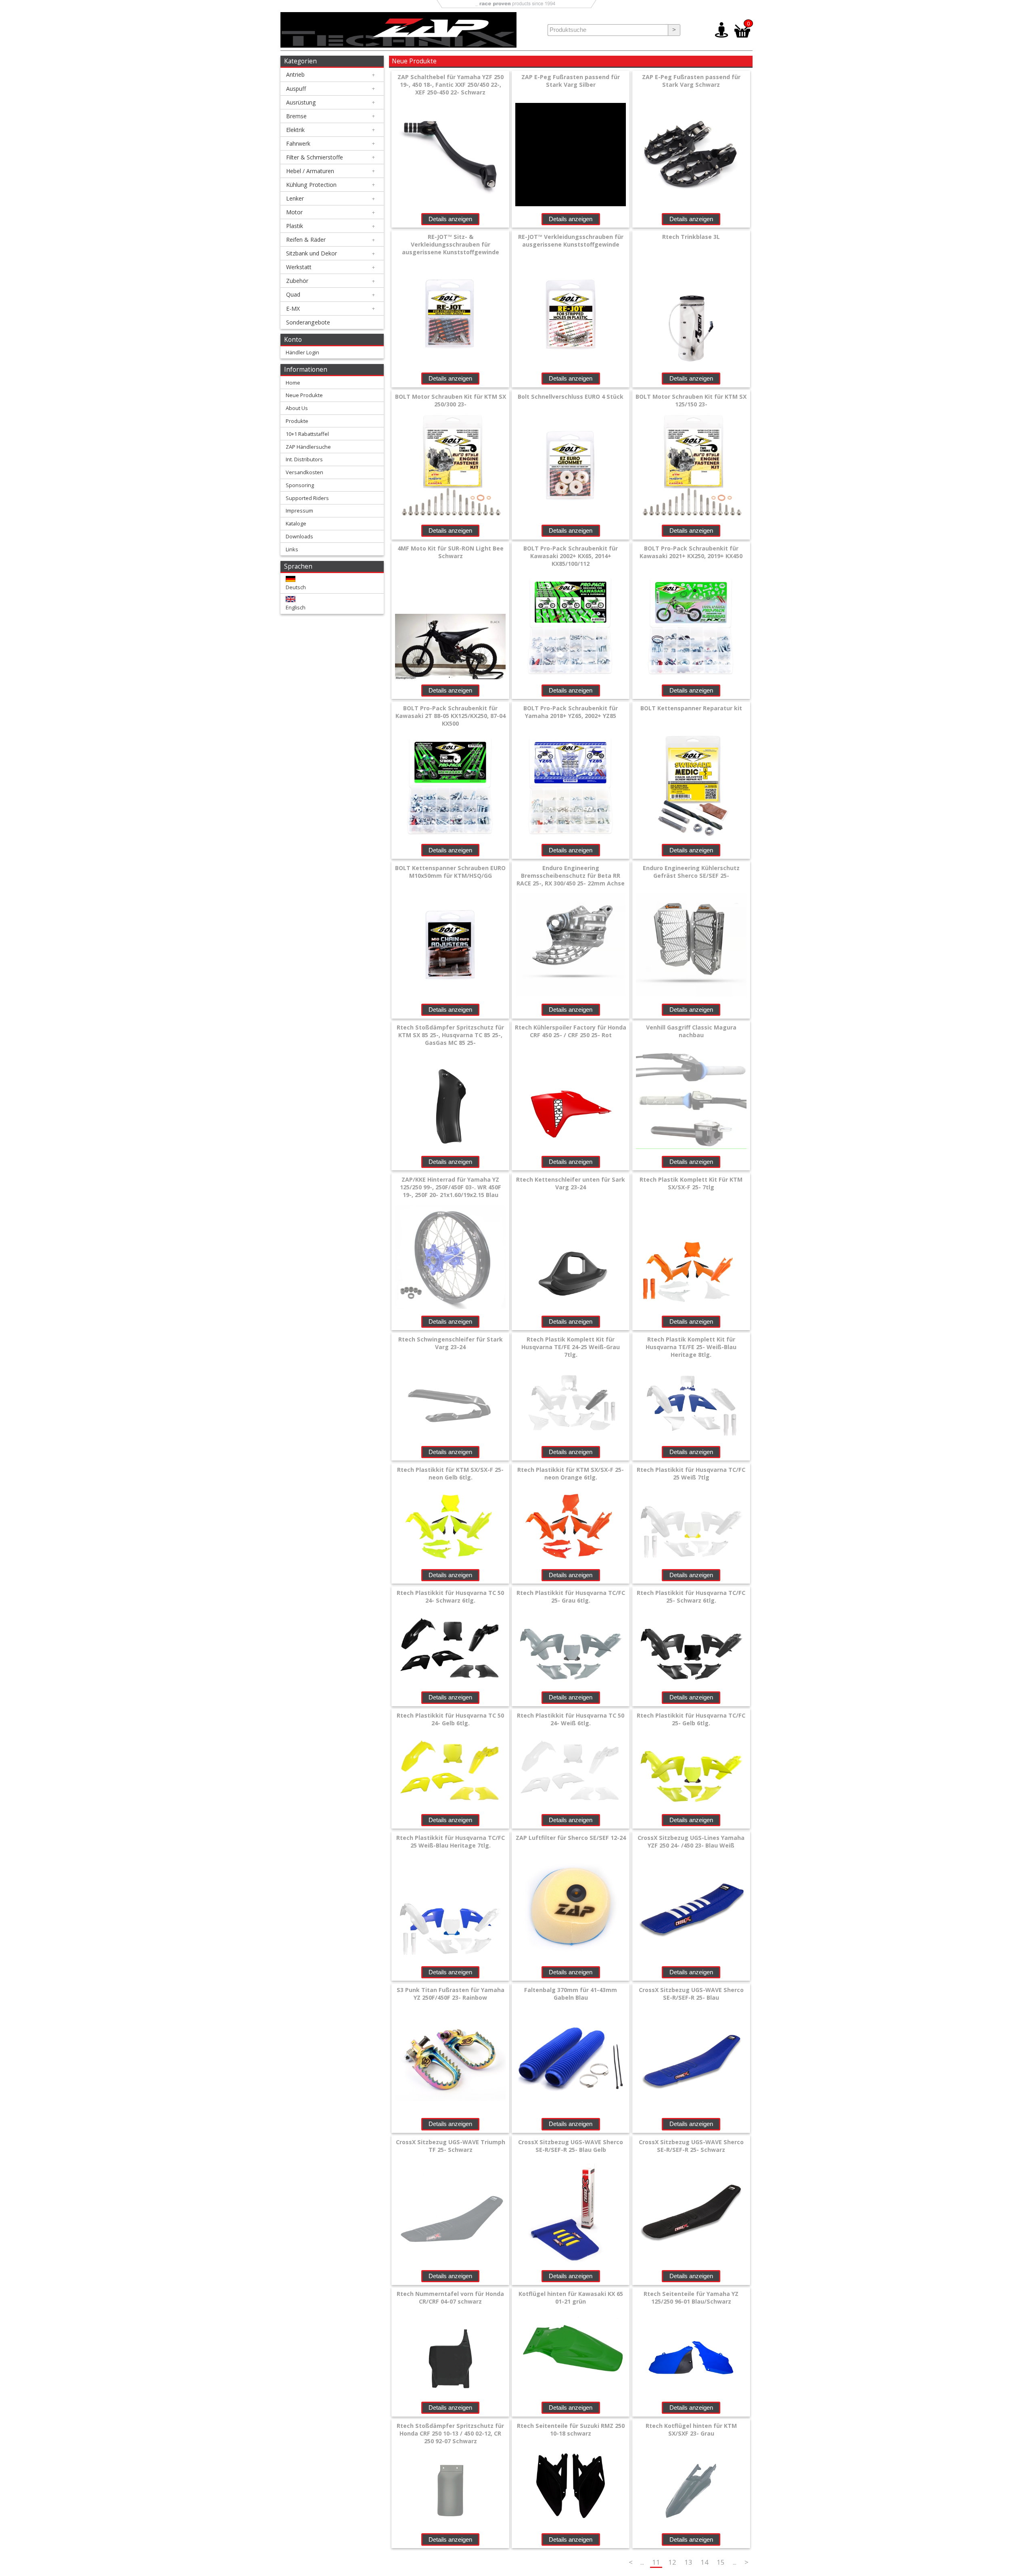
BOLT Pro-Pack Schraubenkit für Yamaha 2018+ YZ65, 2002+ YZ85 (571, 712)
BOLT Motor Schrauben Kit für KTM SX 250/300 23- (451, 400)
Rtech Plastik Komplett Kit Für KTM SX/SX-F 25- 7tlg (691, 1183)
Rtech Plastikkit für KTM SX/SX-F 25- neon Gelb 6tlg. (450, 1473)
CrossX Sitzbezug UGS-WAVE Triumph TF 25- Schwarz (451, 2146)
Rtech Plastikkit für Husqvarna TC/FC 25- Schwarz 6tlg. (691, 1597)
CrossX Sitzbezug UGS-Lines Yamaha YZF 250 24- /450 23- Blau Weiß (691, 1841)
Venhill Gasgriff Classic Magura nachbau (691, 1031)
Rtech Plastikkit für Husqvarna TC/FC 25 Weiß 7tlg (691, 1473)
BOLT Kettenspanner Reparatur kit (691, 708)
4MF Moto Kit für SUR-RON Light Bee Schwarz (451, 552)
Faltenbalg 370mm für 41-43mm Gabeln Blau (571, 1994)
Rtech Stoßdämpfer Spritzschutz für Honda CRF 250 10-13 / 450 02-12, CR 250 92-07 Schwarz (450, 2433)
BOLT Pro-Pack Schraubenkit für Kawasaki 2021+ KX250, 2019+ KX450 (691, 552)
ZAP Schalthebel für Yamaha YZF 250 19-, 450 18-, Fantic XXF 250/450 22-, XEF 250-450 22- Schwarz (451, 85)
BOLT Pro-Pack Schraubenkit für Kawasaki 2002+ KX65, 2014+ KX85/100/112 (571, 556)
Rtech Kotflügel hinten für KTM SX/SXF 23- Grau (691, 2430)
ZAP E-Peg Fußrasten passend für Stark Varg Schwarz (691, 81)
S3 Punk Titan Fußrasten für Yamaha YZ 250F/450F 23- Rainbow (451, 1994)
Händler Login (302, 352)
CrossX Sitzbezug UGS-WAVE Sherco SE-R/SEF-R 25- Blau (691, 1994)
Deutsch (296, 587)
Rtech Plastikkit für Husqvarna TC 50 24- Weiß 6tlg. (571, 1719)
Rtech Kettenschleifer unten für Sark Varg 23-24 (571, 1183)
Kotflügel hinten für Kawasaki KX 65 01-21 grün (571, 2298)
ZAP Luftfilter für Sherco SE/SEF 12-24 (571, 1838)
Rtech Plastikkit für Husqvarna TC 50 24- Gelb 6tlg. (450, 1719)
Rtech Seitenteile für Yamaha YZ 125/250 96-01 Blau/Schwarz (691, 2298)
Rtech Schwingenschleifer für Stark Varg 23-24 (451, 1343)
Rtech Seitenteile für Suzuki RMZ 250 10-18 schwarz (571, 2430)
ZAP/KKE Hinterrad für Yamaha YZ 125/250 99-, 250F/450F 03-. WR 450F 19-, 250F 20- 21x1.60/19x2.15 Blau (451, 1187)
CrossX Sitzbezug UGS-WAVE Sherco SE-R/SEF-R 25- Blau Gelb (571, 2146)
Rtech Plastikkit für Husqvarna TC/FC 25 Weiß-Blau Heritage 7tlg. (451, 1841)
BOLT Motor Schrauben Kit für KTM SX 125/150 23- (691, 400)
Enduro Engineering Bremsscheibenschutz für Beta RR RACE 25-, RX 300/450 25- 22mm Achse (571, 876)
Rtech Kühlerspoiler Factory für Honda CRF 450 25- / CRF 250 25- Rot (571, 1031)
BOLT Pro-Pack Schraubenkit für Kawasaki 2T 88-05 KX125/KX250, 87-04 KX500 (451, 716)
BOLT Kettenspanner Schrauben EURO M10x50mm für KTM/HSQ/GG (450, 872)
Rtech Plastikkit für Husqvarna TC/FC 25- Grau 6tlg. (571, 1597)
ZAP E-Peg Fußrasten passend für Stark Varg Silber (571, 81)
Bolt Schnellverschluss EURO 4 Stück (571, 397)
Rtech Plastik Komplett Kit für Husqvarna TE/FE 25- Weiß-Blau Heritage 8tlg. (691, 1347)
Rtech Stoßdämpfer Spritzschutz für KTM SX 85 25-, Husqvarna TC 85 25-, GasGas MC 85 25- (450, 1035)
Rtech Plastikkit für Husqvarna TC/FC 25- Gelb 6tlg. (691, 1719)
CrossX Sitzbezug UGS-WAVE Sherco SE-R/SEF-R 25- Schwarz (691, 2146)
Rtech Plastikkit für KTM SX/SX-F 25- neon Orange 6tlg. (571, 1473)
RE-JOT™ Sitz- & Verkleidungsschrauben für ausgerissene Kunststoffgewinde (451, 244)
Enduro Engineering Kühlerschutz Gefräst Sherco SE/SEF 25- (691, 872)
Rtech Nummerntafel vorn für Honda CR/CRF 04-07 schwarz (450, 2298)
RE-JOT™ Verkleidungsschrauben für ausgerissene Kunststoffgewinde (571, 241)
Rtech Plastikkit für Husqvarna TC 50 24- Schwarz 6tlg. (450, 1597)
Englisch (296, 607)
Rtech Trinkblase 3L (691, 237)
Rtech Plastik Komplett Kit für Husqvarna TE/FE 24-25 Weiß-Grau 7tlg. (571, 1347)
